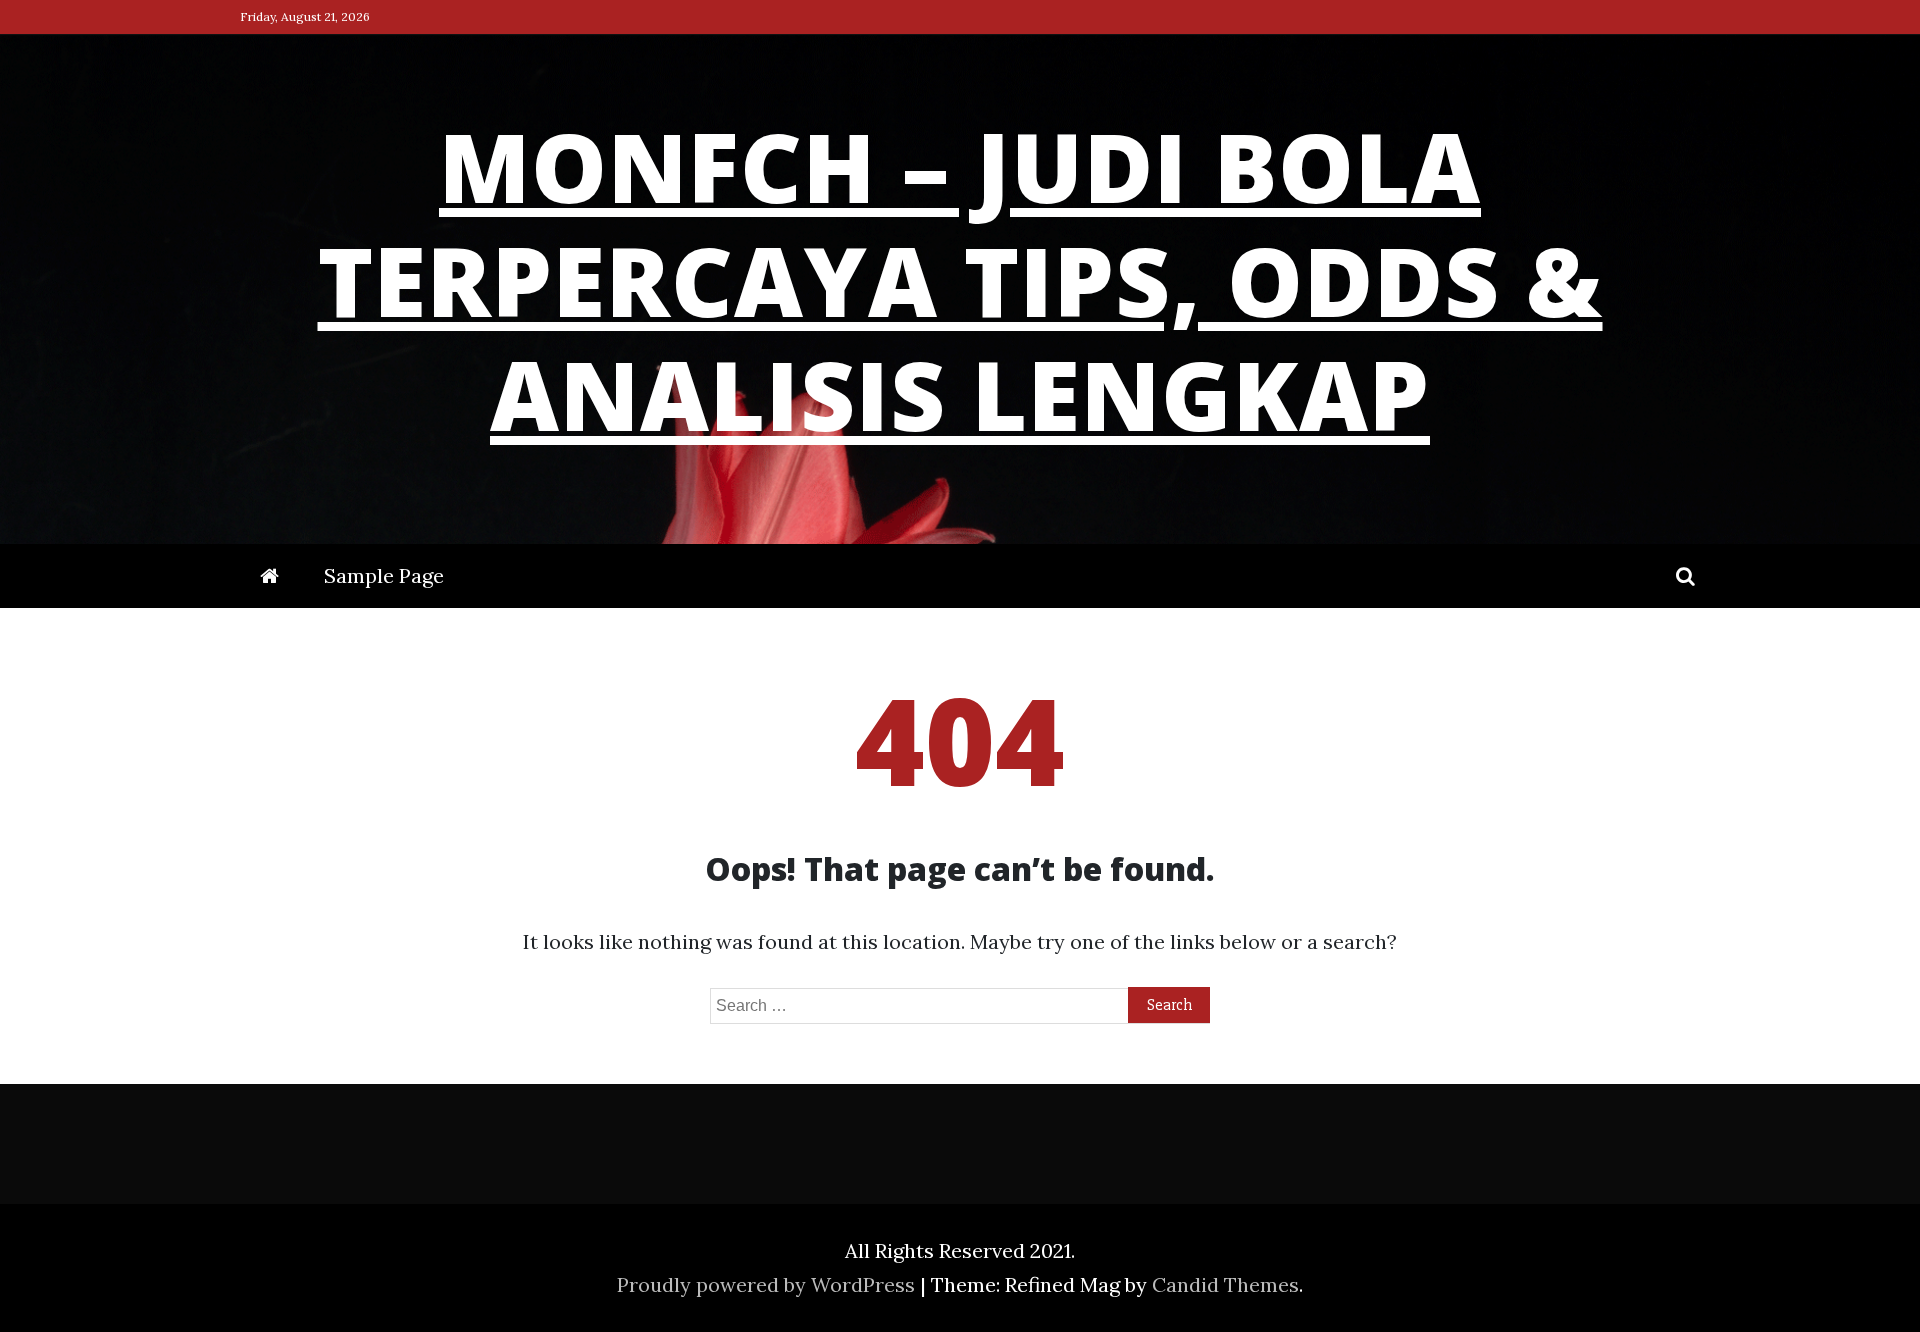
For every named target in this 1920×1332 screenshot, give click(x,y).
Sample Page (384, 575)
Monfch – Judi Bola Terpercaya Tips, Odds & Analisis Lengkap (960, 280)
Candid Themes (1225, 1284)
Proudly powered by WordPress (768, 1284)
